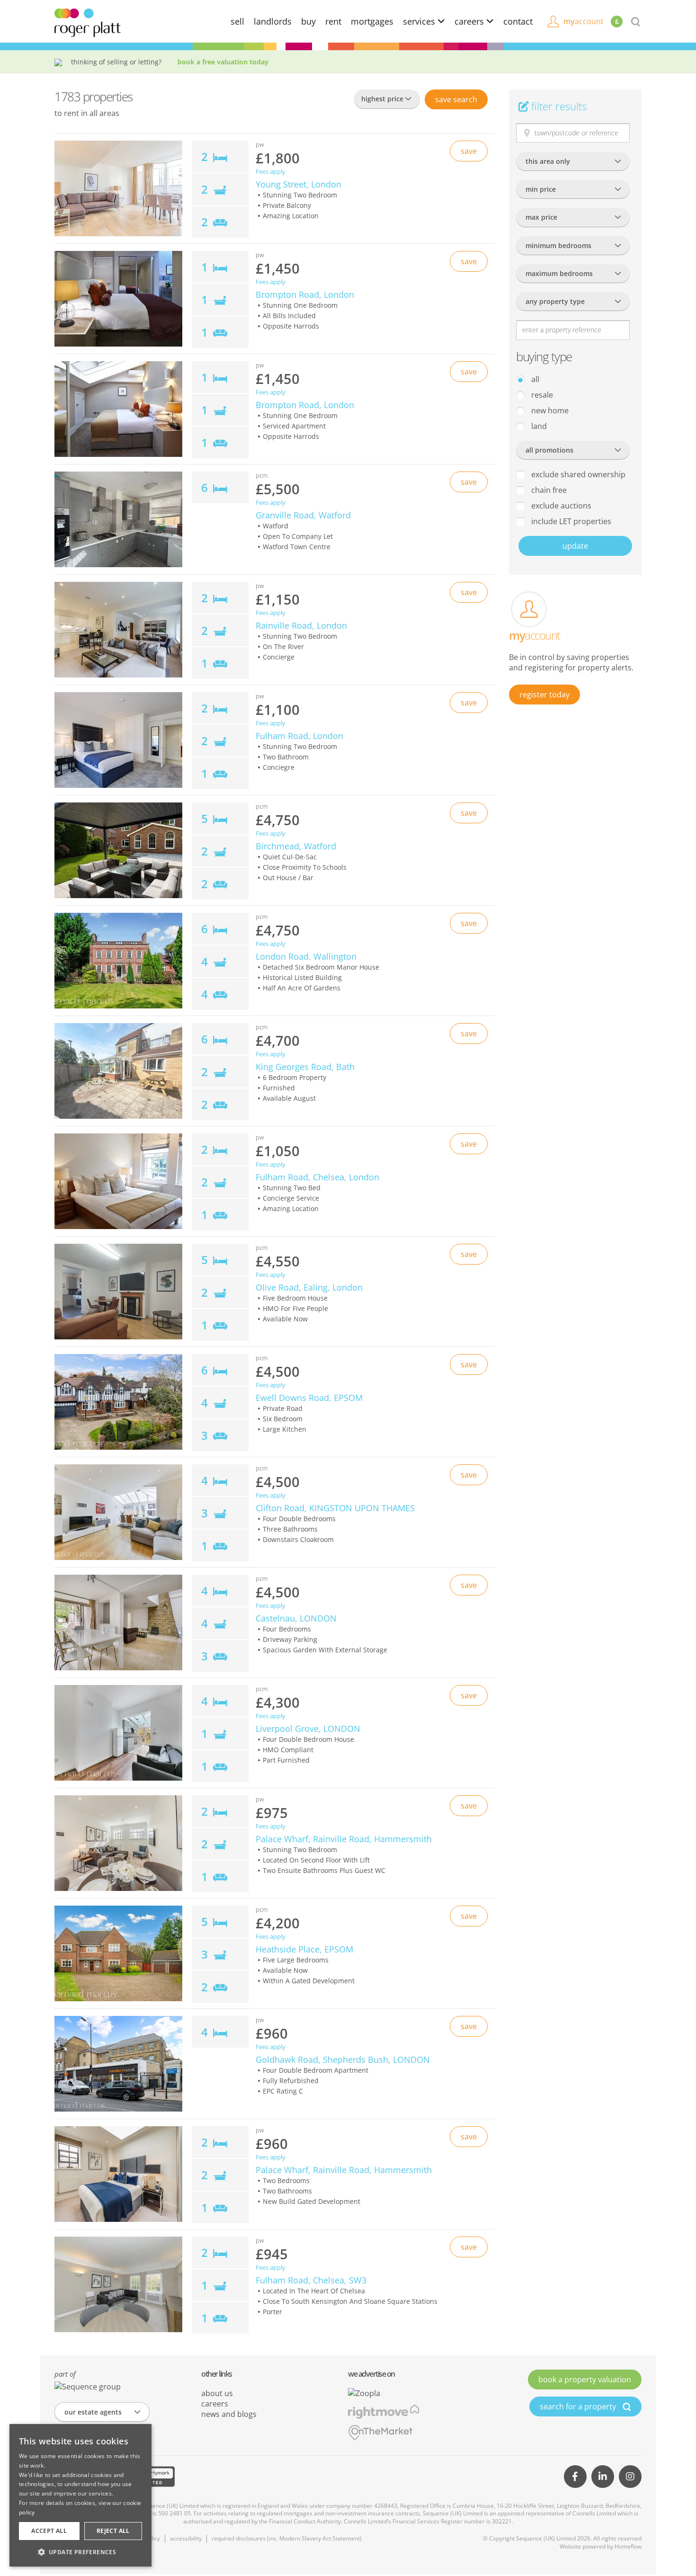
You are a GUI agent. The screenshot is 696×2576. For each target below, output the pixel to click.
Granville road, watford (303, 515)
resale (541, 395)
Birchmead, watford (296, 846)
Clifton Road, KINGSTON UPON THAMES (335, 1508)
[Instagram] (630, 2477)
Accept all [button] (49, 2531)
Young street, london (299, 184)
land (538, 426)
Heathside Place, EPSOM (304, 1949)
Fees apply (271, 172)
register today (544, 695)
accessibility (186, 2538)
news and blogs (229, 2414)
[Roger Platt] (88, 22)
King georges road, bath (305, 1067)
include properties (570, 521)
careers (470, 21)
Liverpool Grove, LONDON (308, 1729)
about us (217, 2393)
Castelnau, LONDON (296, 1618)
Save (456, 99)
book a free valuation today (223, 62)
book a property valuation (585, 2380)
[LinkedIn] (603, 2477)
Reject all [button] (113, 2531)
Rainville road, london (301, 625)
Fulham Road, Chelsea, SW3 (311, 2280)
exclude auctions (560, 506)
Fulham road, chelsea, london (317, 1177)
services (420, 21)
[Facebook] (575, 2477)
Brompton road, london (305, 294)
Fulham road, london (299, 736)
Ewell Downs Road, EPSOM (309, 1398)
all (534, 379)
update (575, 546)
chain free (548, 490)
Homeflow (628, 2546)
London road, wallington (306, 956)
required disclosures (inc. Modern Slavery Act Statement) (287, 2538)
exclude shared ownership (577, 474)
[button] (80, 2552)
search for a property (579, 2407)
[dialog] (80, 2495)
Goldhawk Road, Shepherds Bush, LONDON (343, 2059)
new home (549, 410)
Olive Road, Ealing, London (309, 1287)
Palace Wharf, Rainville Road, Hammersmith (344, 1839)
